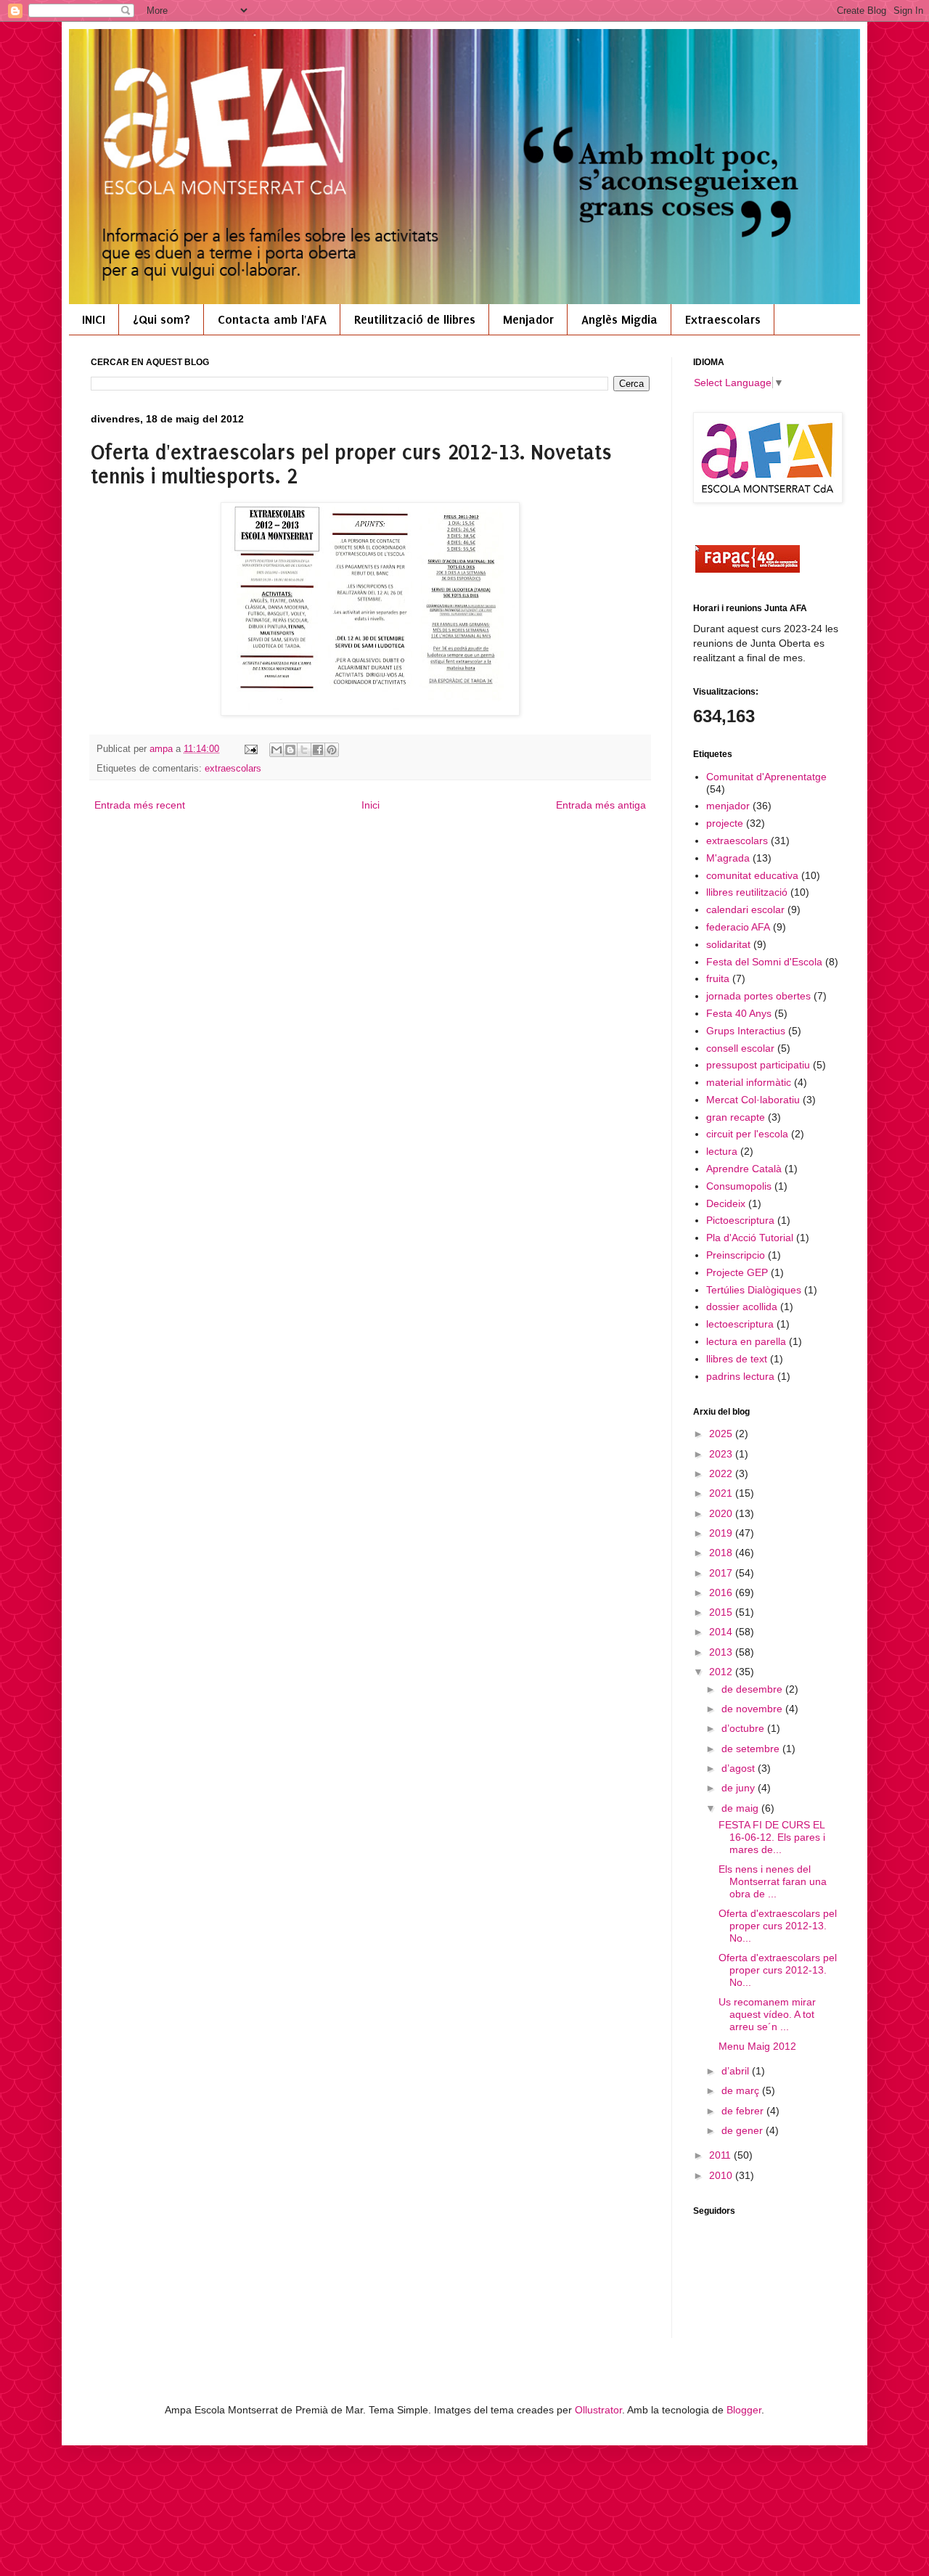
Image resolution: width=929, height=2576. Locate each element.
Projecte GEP (737, 1272)
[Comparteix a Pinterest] (332, 750)
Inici (371, 805)
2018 (722, 1553)
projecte (725, 823)
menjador (728, 806)
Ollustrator (598, 2410)
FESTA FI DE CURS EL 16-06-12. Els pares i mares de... (772, 1837)
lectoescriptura (740, 1324)
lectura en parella (746, 1341)
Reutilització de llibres (415, 319)
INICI (94, 319)
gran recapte (736, 1117)
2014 (722, 1632)
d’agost (740, 1768)
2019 (722, 1533)
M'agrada (728, 858)
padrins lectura (740, 1376)
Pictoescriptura (740, 1220)
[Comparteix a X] (304, 750)
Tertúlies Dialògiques (754, 1290)
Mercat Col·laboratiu (753, 1100)
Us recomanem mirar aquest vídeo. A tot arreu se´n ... (767, 2014)
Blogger (744, 2410)
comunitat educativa (752, 875)
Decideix (726, 1203)
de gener (744, 2130)
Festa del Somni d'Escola (764, 962)
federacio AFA (738, 927)
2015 (722, 1612)
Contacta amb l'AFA (272, 319)
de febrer (744, 2111)
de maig (741, 1808)
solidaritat (728, 944)
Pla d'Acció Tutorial (750, 1238)
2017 (722, 1573)
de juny (740, 1788)
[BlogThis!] (290, 750)
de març (742, 2090)
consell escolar (740, 1048)
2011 (721, 2155)
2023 (722, 1454)
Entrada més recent (140, 805)
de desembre (753, 1689)
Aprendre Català (744, 1169)
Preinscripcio (736, 1255)
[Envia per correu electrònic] (277, 750)
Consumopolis (739, 1186)
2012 (722, 1672)
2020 (722, 1513)
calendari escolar (745, 909)
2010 (722, 2175)
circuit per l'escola (747, 1134)
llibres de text (737, 1359)
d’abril (737, 2071)
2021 (722, 1493)
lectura (722, 1151)
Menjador (528, 319)
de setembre (752, 1749)
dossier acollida (742, 1307)
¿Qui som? (161, 319)
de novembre (753, 1709)
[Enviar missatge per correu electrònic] (250, 749)
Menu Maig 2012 (757, 2046)
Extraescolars (723, 319)
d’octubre (744, 1728)
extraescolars (233, 769)
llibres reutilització (747, 892)
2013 (722, 1652)
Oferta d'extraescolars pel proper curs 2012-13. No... (778, 1926)
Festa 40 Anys (739, 1013)
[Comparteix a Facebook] (318, 750)
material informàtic (749, 1082)
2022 (722, 1473)
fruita (718, 978)
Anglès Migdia (619, 319)
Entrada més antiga (601, 805)
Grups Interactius (746, 1031)
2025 (722, 1434)
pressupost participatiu (758, 1065)
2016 (722, 1592)
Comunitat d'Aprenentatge (766, 777)
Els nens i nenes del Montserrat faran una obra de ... (773, 1881)
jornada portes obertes (758, 996)
